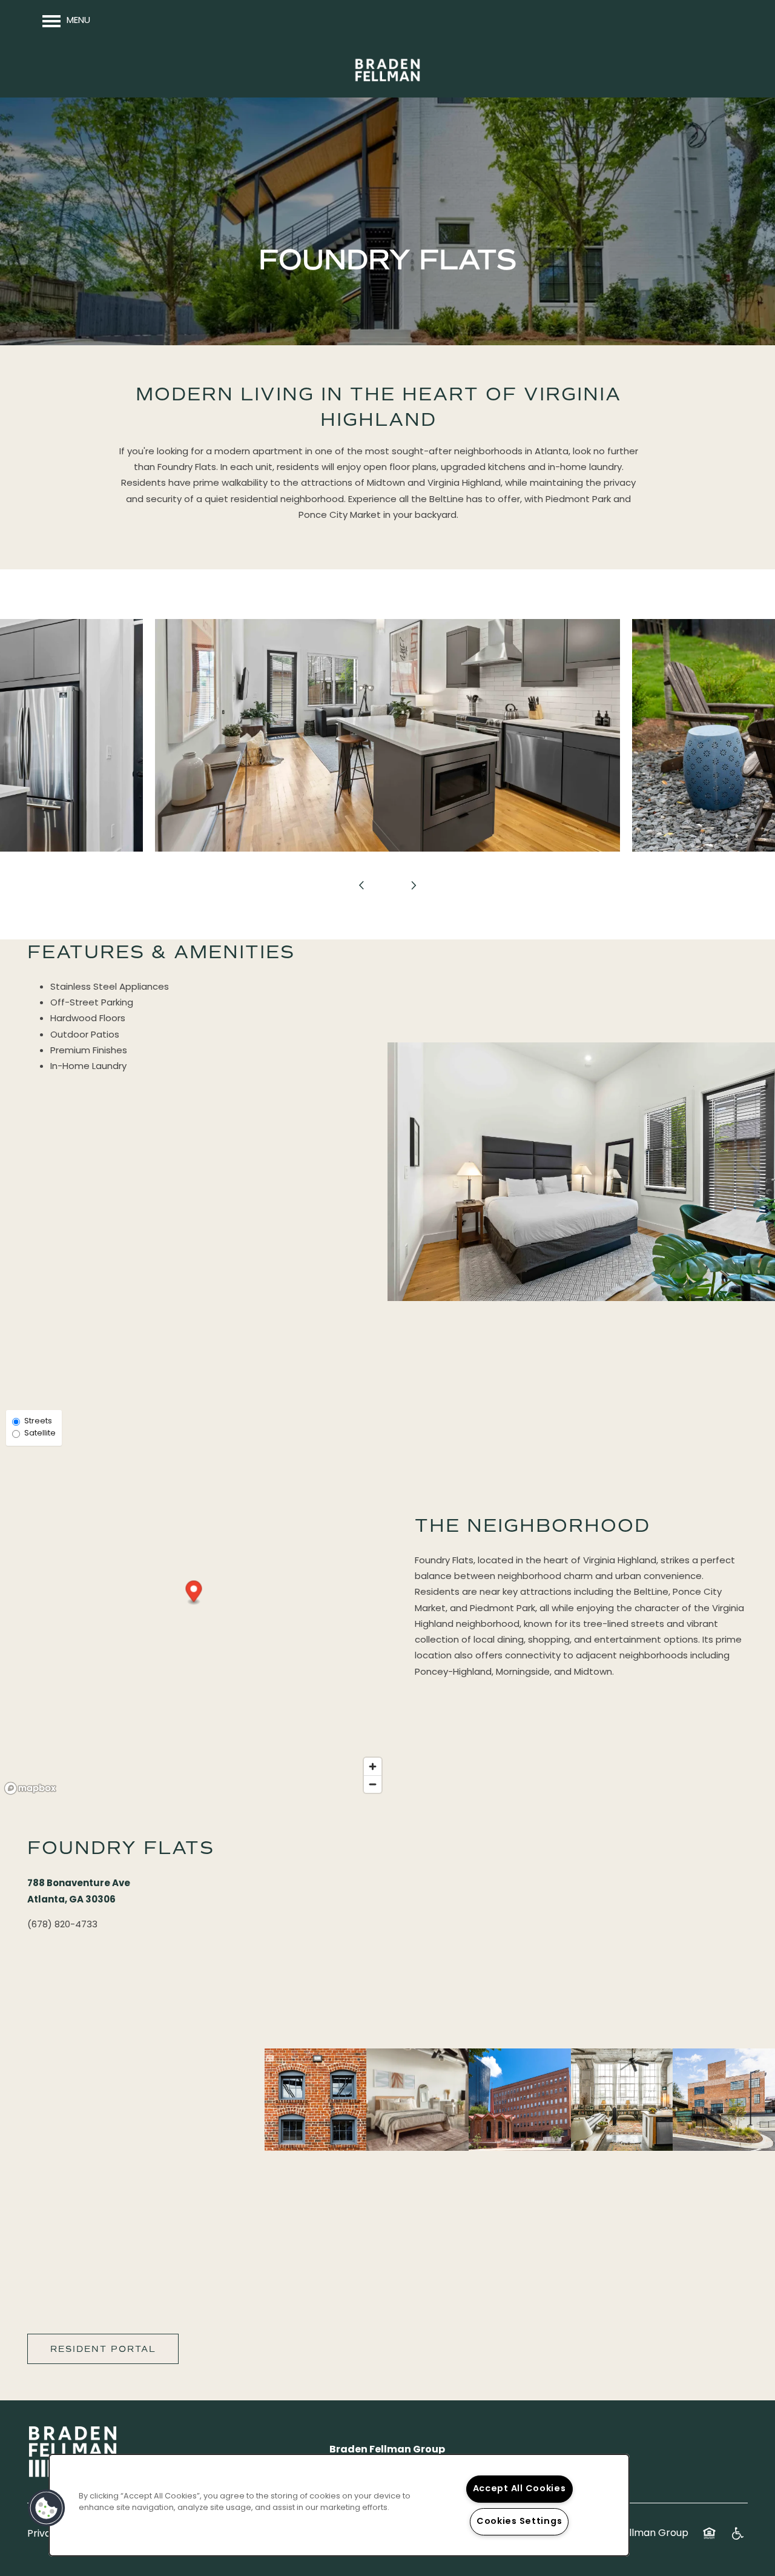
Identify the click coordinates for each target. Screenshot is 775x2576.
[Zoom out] (373, 1784)
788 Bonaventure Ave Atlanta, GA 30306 (79, 1892)
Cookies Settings (519, 2522)
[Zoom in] (373, 1766)
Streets (38, 1422)
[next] (414, 886)
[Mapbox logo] (30, 1788)
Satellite (40, 1434)
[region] (339, 2505)
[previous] (361, 886)
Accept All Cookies (519, 2489)
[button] (194, 1593)
